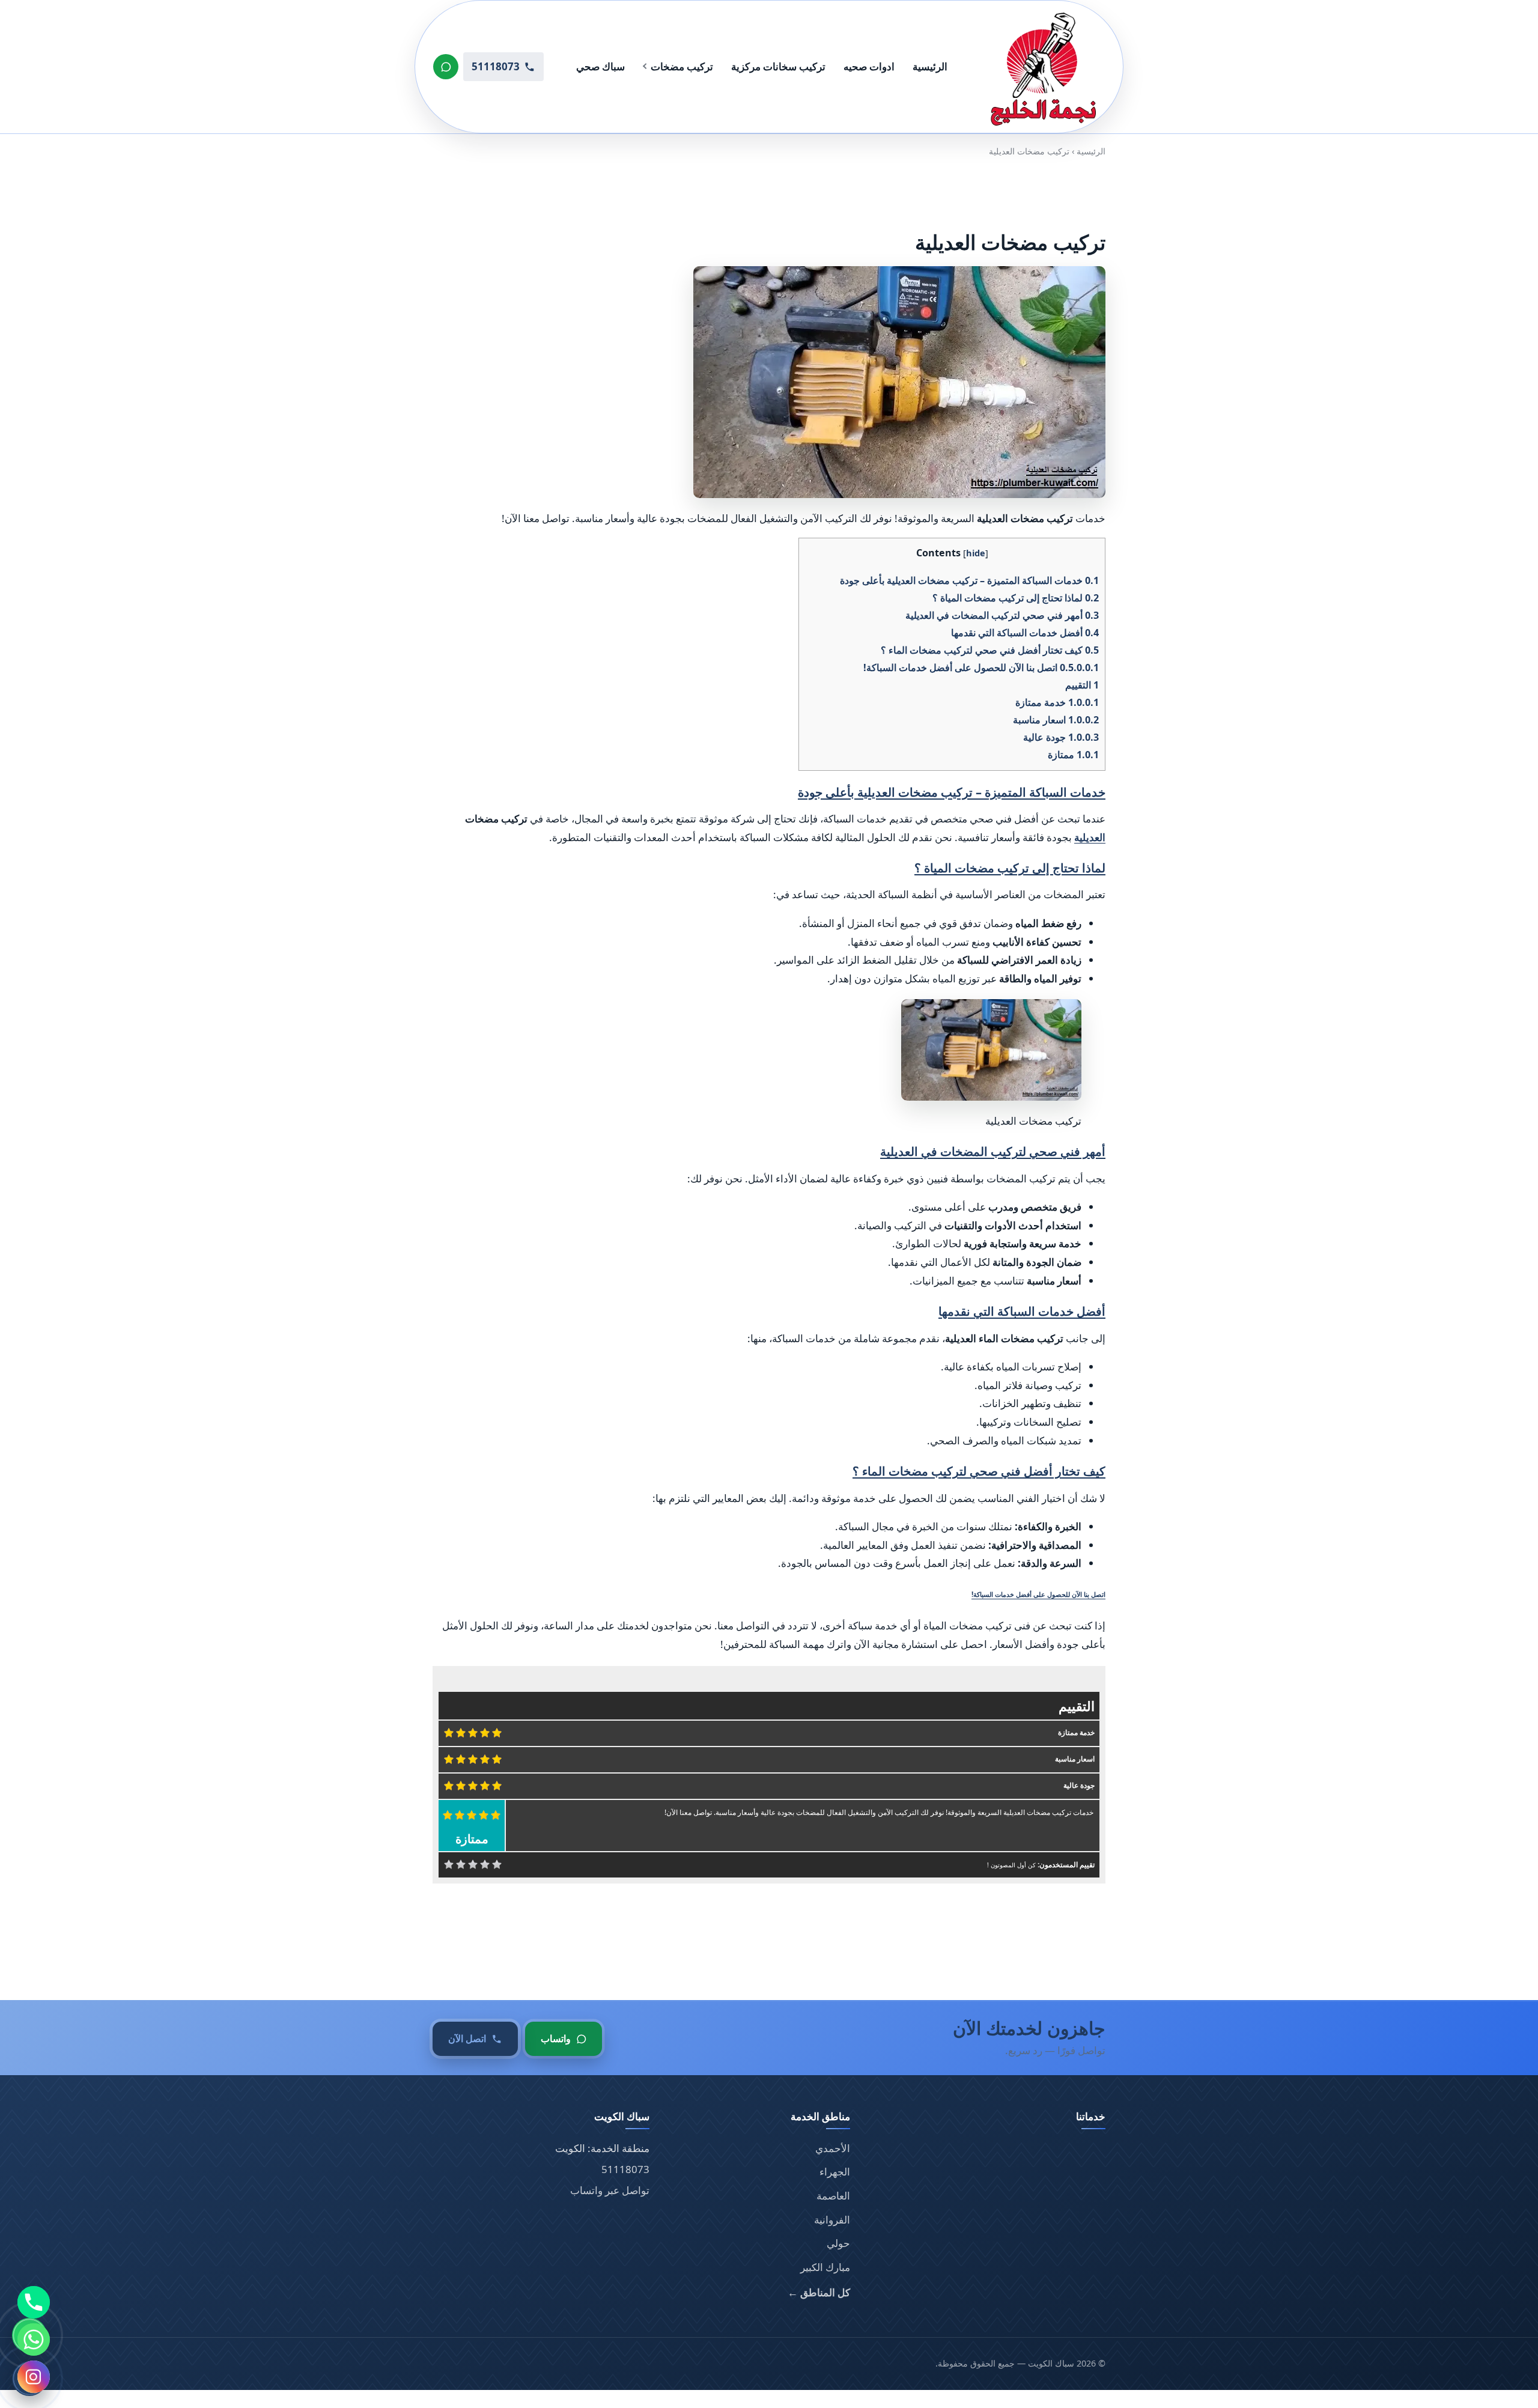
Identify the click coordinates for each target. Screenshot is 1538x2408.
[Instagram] (34, 2377)
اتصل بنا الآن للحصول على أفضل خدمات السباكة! (981, 667)
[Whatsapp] (34, 2340)
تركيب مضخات (682, 66)
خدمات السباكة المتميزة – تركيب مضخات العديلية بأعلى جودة (969, 580)
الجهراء (835, 2172)
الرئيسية (930, 66)
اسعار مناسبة (1056, 720)
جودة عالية (1061, 737)
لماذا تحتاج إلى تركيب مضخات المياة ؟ (1016, 598)
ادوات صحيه (869, 66)
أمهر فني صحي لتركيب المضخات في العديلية (1002, 615)
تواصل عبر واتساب (610, 2190)
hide (976, 553)
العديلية (1090, 837)
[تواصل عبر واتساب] (446, 67)
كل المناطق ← (819, 2292)
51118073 (625, 2169)
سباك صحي (600, 66)
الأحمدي (833, 2148)
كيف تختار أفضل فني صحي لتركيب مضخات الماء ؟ (990, 650)
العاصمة (833, 2196)
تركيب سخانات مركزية (778, 66)
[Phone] (34, 2302)
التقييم (1082, 685)
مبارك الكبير (825, 2267)
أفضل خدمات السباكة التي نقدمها (1025, 633)
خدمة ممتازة (1057, 702)
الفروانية (832, 2220)
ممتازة (1073, 755)
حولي (838, 2243)
